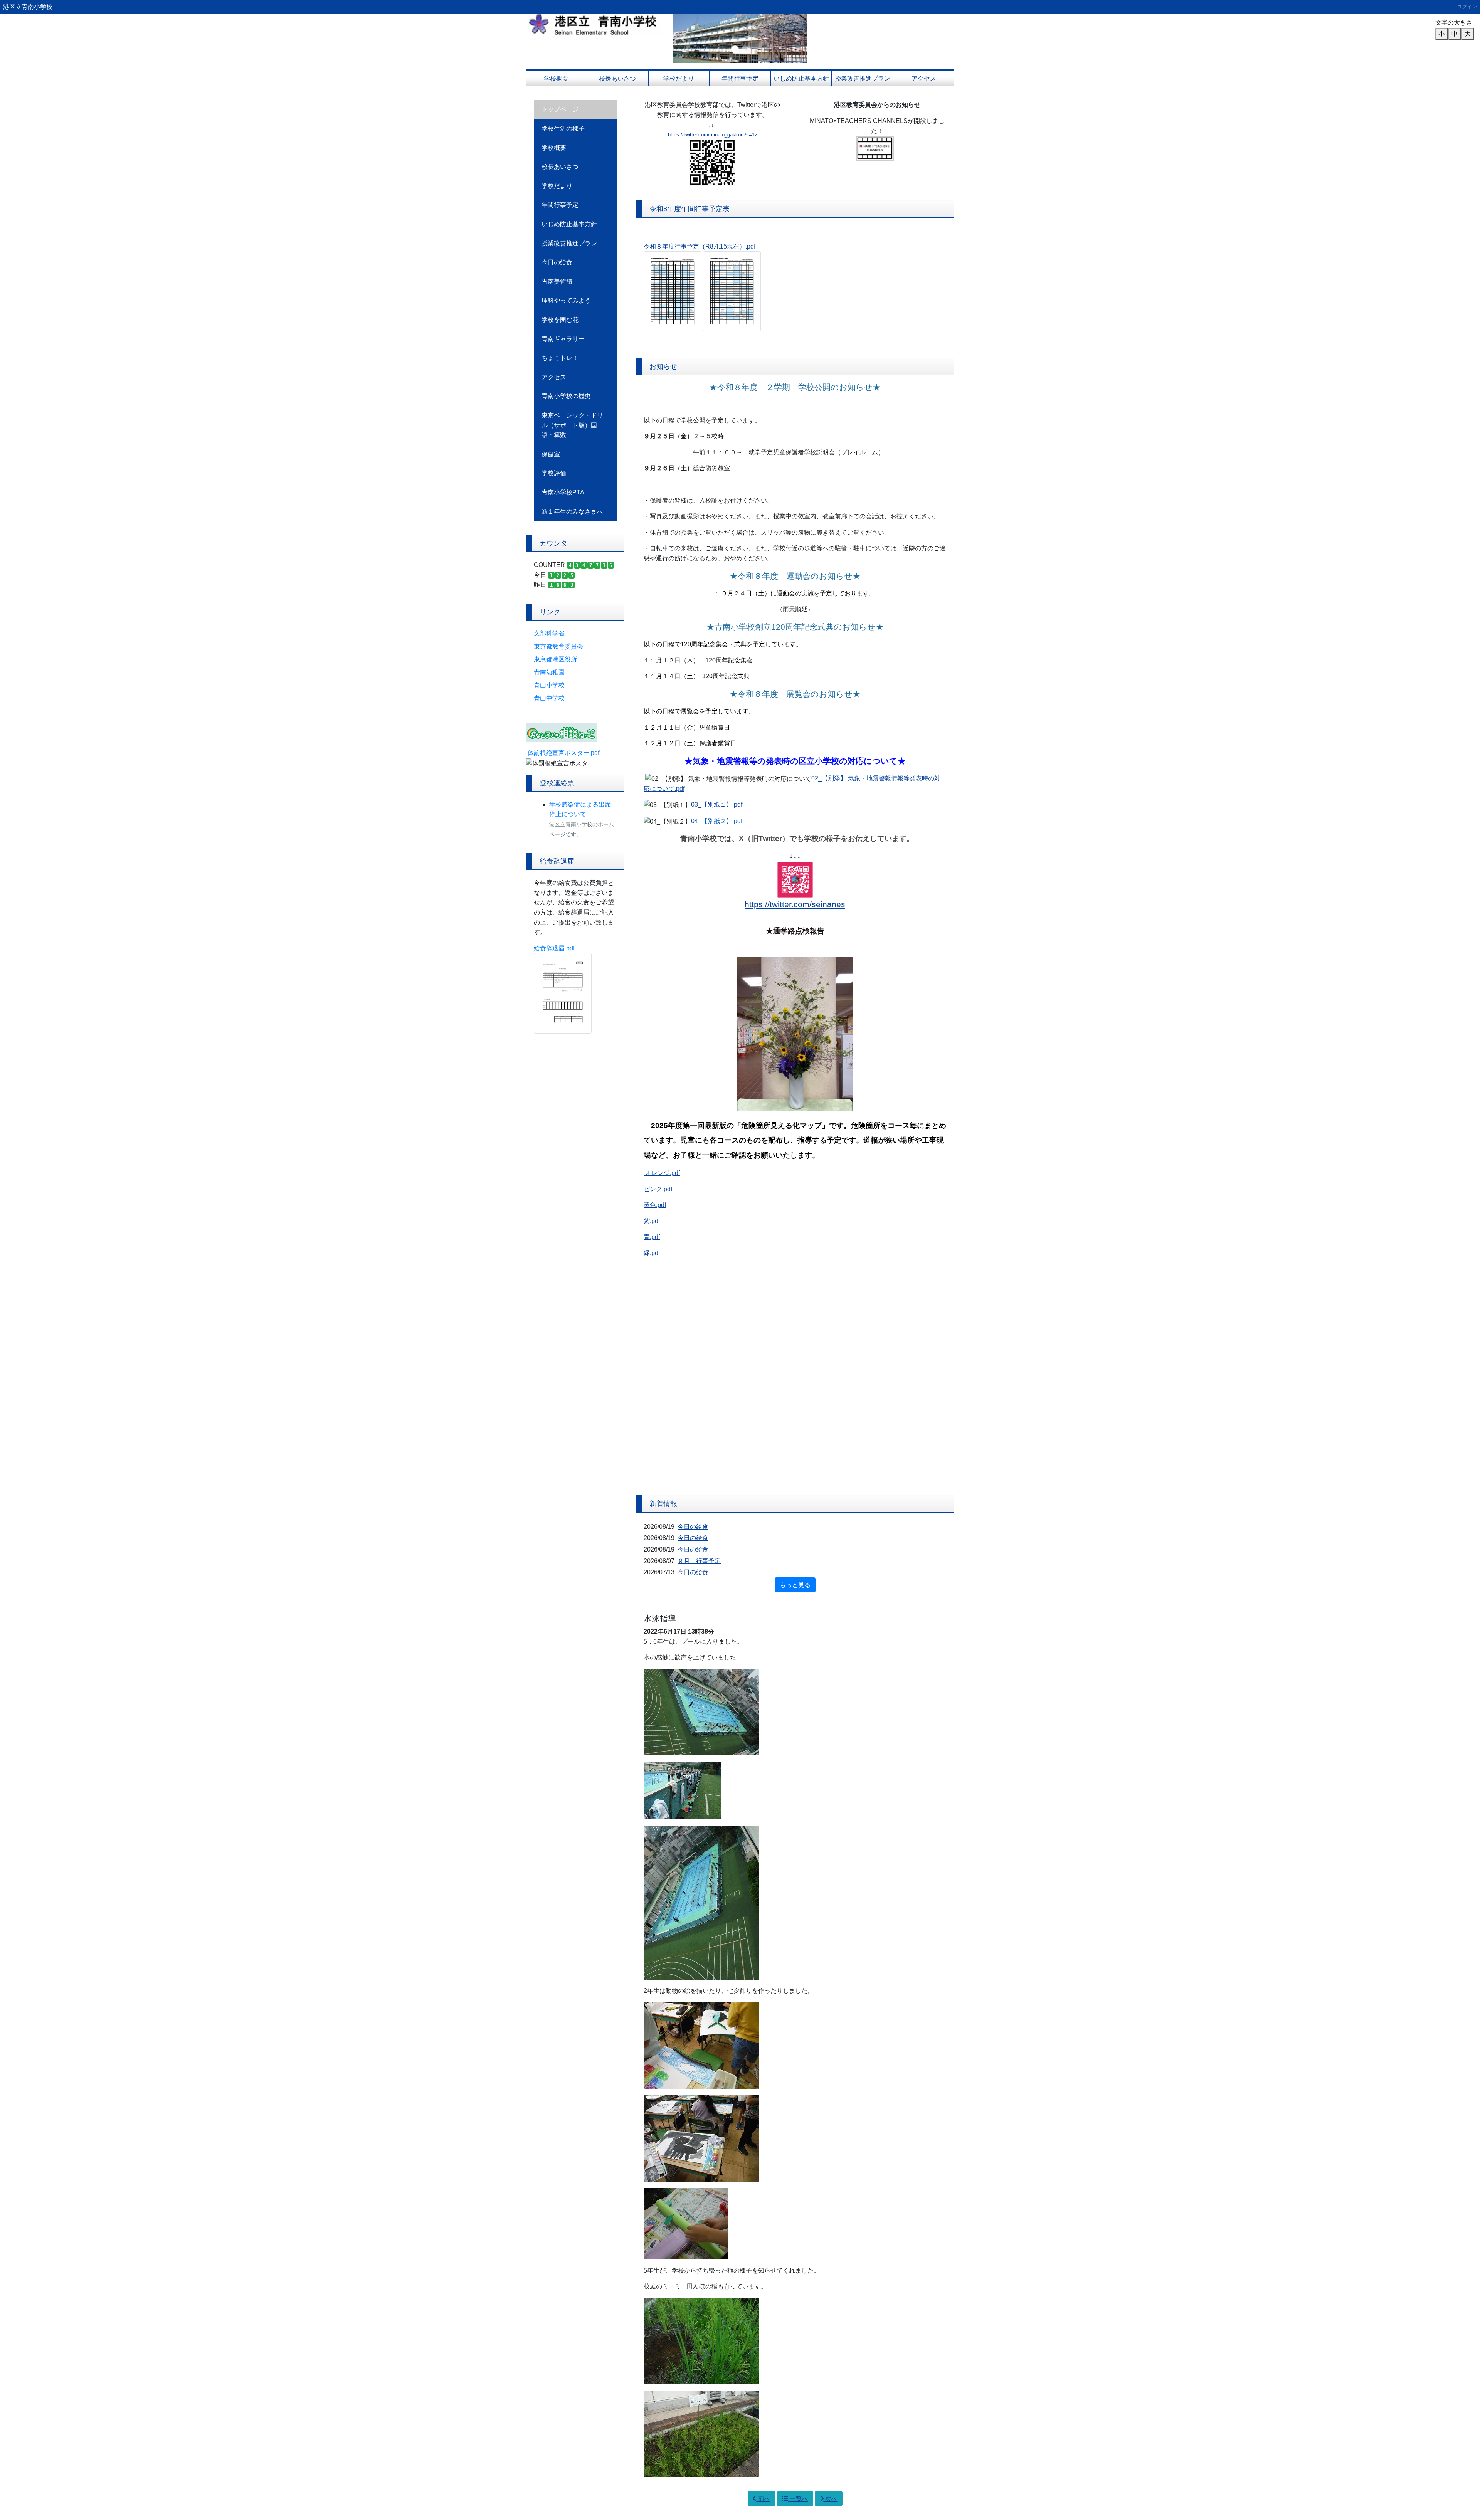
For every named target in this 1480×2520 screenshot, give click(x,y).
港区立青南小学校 (28, 7)
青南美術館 (557, 282)
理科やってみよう (566, 300)
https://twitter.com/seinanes (795, 904)
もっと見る (795, 1585)
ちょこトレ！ (560, 358)
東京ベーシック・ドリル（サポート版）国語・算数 (572, 425)
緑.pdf (652, 1253)
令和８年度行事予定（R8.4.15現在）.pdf (700, 246)
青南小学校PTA (563, 492)
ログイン (1467, 7)
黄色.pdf (655, 1205)
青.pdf (652, 1237)
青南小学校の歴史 (566, 396)
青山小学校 (549, 685)
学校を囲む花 (560, 320)
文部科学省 (549, 633)
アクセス (924, 78)
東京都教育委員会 (558, 646)
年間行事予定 (740, 78)
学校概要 (556, 78)
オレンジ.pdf (663, 1173)
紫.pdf (652, 1221)
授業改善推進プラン (863, 78)
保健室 (551, 454)
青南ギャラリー (563, 339)
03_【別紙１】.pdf (717, 804)
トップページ (560, 109)
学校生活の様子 (563, 129)
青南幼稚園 (549, 672)
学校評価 (554, 473)
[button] (683, 39)
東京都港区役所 (555, 659)
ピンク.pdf (658, 1189)
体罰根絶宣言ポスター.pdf (563, 753)
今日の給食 (557, 262)
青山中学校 (549, 698)
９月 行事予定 (699, 1561)
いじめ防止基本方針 (801, 78)
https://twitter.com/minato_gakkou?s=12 (713, 135)
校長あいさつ (617, 78)
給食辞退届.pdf (554, 948)
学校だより (679, 78)
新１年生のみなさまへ (572, 512)
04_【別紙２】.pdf (717, 821)
